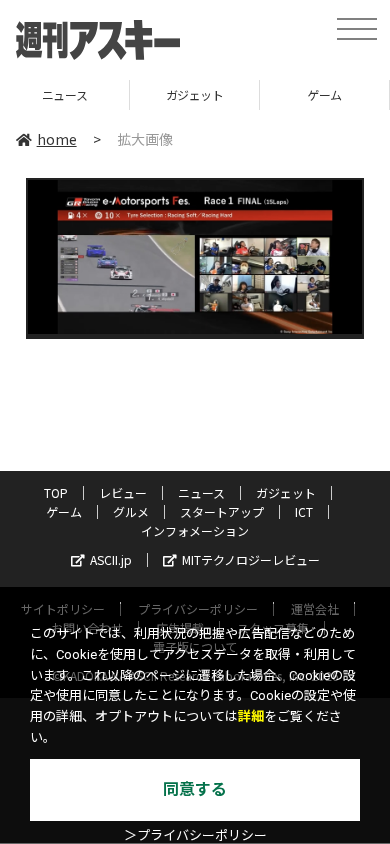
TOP (56, 492)
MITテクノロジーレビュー (251, 559)
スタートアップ (222, 511)
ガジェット (188, 94)
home (57, 139)
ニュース (201, 492)
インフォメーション (195, 530)
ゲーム (318, 94)
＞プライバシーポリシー (195, 835)
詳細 (251, 716)
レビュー (123, 492)
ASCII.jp (111, 559)
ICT (304, 511)
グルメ (131, 511)
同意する (195, 789)
